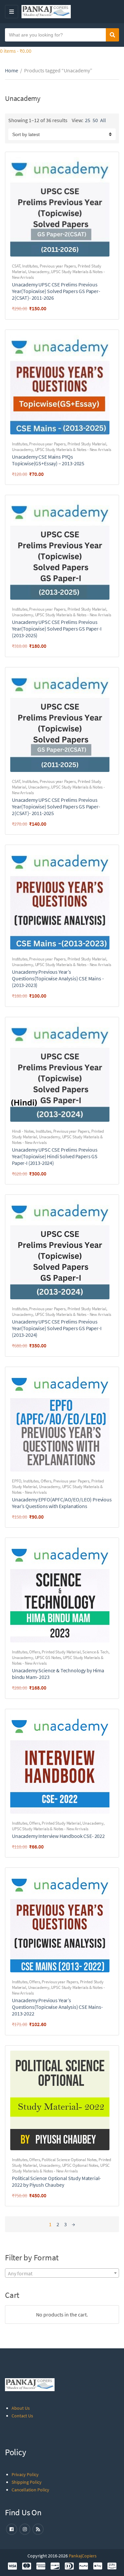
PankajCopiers (83, 2556)
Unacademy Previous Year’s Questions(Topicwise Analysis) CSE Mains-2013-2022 (57, 2007)
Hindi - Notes (23, 1131)
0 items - (16, 51)
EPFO (17, 1481)
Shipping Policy (27, 2482)
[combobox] (62, 2273)
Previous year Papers (58, 266)
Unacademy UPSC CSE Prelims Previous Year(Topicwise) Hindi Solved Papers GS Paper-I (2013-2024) (55, 1156)
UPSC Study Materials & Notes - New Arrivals (73, 450)
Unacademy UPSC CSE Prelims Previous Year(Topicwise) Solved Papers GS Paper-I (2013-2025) (57, 629)
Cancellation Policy (30, 2490)
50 (95, 120)
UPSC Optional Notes (80, 2165)
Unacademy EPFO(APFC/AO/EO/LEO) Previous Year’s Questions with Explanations (62, 1503)
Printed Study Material (87, 444)
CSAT (16, 266)
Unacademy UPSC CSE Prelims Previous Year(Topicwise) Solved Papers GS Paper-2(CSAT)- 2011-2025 (56, 806)
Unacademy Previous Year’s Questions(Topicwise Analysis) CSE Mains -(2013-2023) (58, 978)
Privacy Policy (25, 2474)
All (103, 120)
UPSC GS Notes (48, 1658)
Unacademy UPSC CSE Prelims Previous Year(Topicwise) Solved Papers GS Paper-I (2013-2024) (57, 1328)
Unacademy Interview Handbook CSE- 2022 (58, 1836)
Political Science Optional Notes (69, 2160)
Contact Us (22, 2416)
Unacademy (39, 272)
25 (88, 120)
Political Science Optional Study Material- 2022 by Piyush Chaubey (56, 2181)
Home (12, 70)
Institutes (30, 266)
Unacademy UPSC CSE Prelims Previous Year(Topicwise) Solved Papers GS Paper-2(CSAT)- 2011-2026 (56, 291)
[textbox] (62, 2273)
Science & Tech (95, 1652)
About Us (21, 2408)
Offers (46, 1481)
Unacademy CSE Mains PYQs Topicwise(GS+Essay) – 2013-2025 (48, 460)
